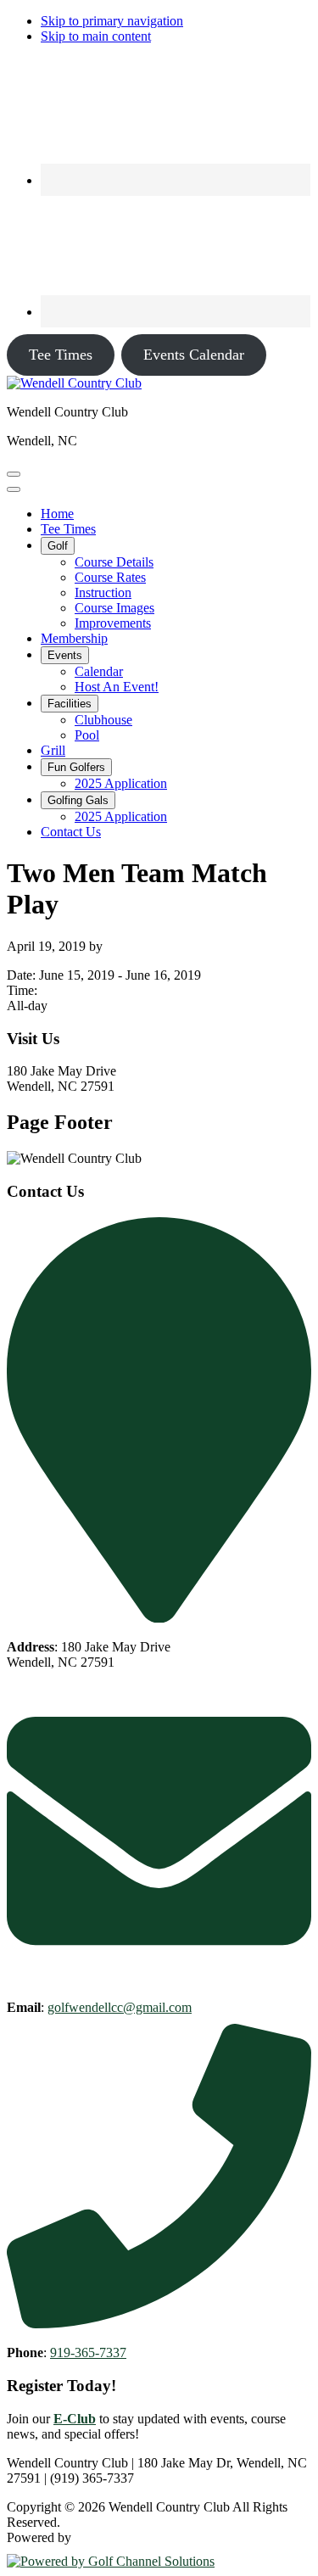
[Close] (14, 489)
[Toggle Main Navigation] (14, 474)
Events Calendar (194, 355)
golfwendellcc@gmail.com (120, 2007)
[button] (58, 546)
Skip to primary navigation (112, 21)
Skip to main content (96, 36)
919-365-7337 (88, 2352)
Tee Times (61, 355)
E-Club (75, 2419)
